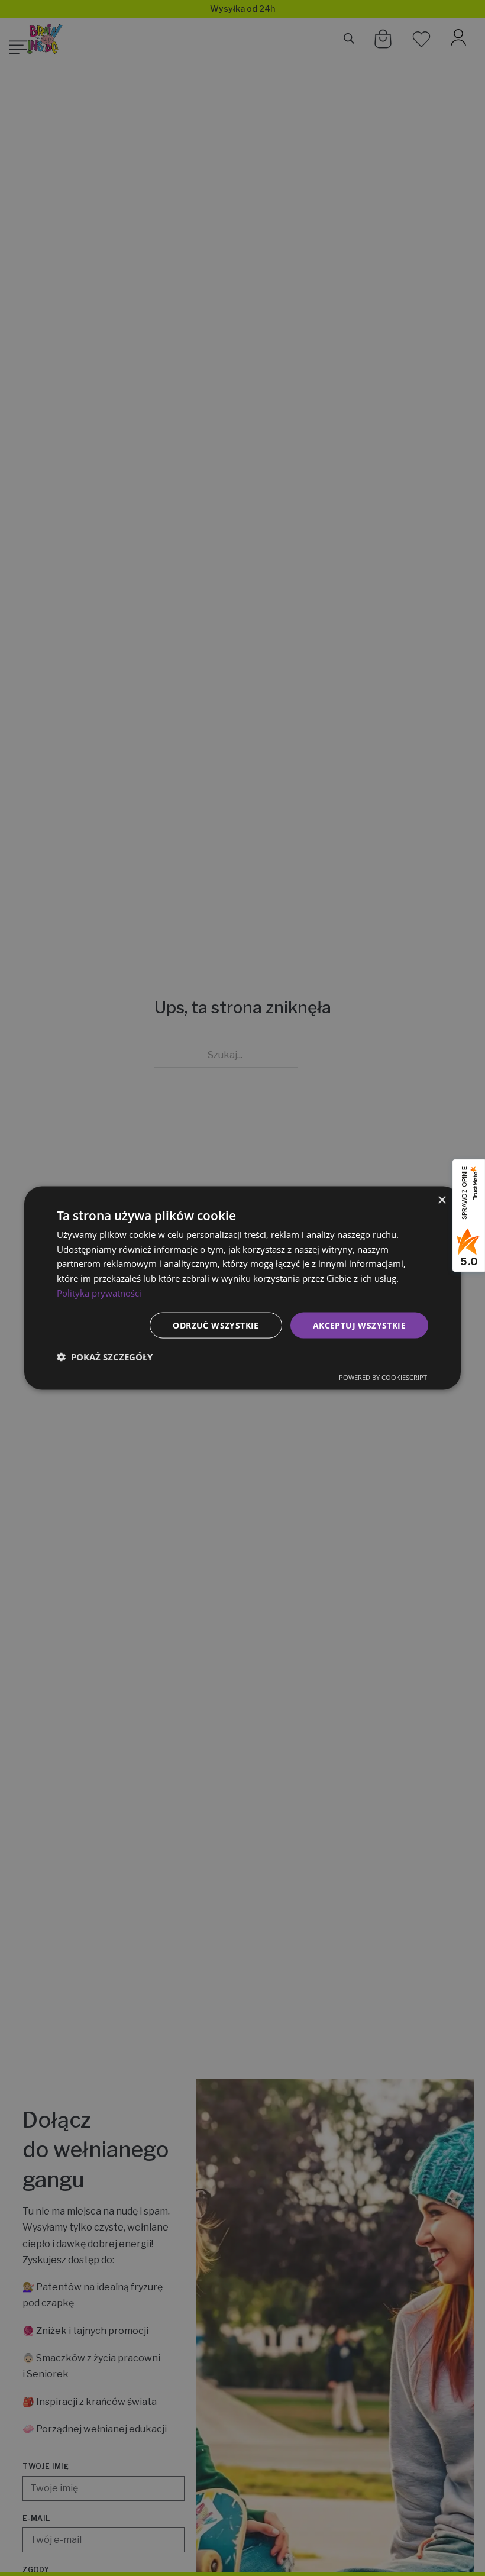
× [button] (442, 1200)
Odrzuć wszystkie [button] (216, 1325)
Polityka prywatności (99, 1292)
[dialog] (242, 1288)
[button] (105, 1357)
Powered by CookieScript (383, 1377)
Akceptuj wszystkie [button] (359, 1325)
